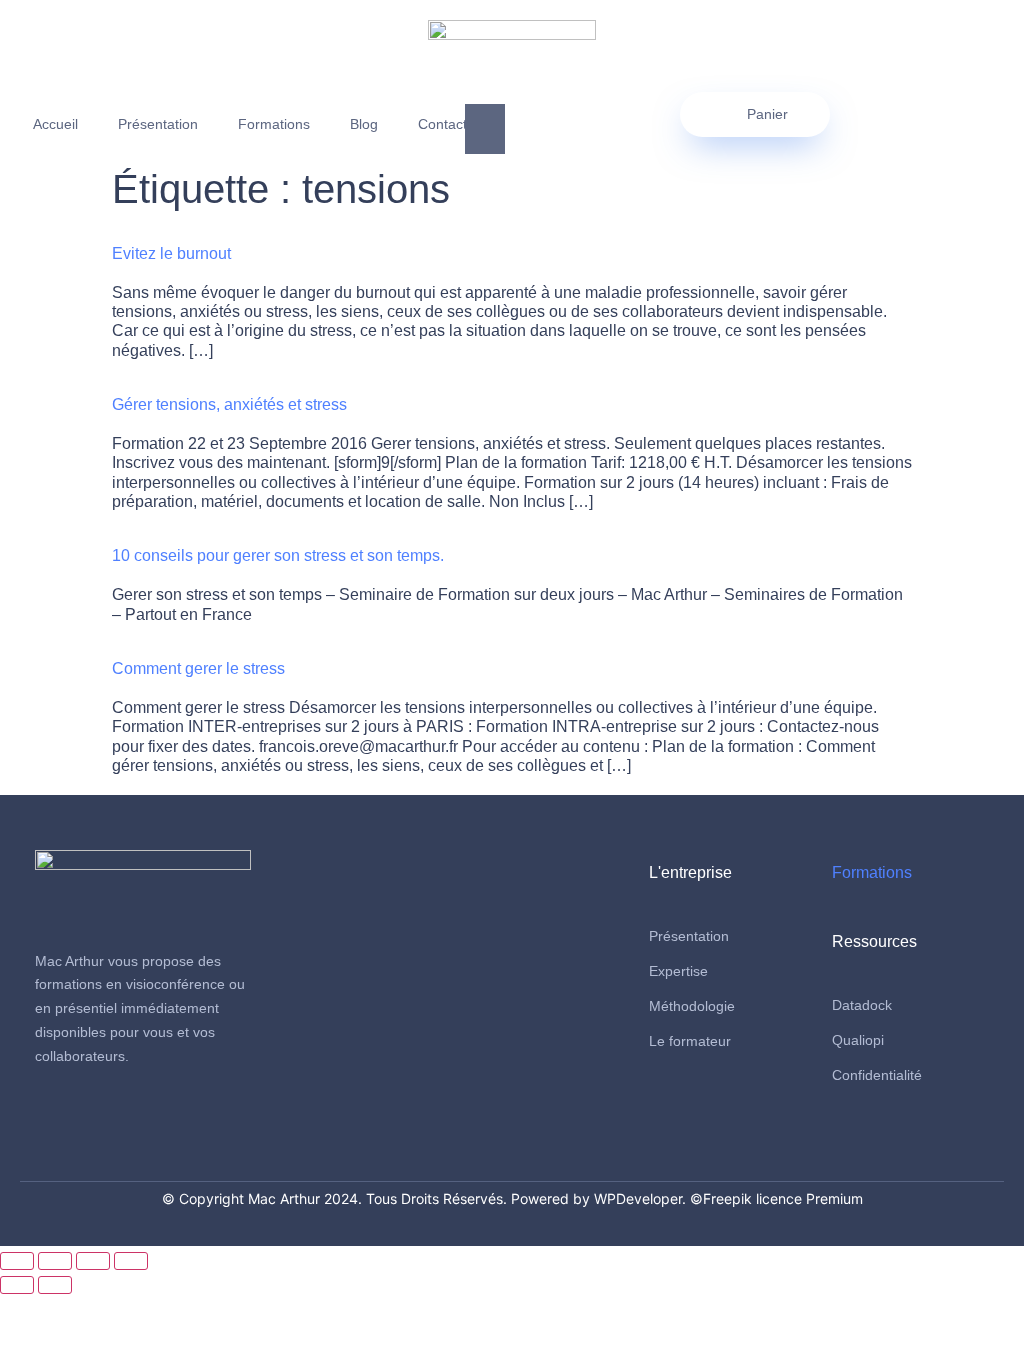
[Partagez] (93, 1261)
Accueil (55, 124)
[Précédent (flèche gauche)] (17, 1285)
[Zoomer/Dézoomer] (17, 1261)
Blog (364, 124)
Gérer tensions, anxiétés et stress (229, 404)
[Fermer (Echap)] (131, 1261)
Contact (442, 124)
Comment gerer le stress (198, 668)
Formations (274, 124)
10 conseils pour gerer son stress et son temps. (278, 555)
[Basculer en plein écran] (55, 1261)
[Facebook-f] (51, 1120)
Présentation (158, 124)
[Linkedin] (88, 1120)
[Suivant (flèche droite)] (55, 1285)
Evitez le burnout (171, 253)
